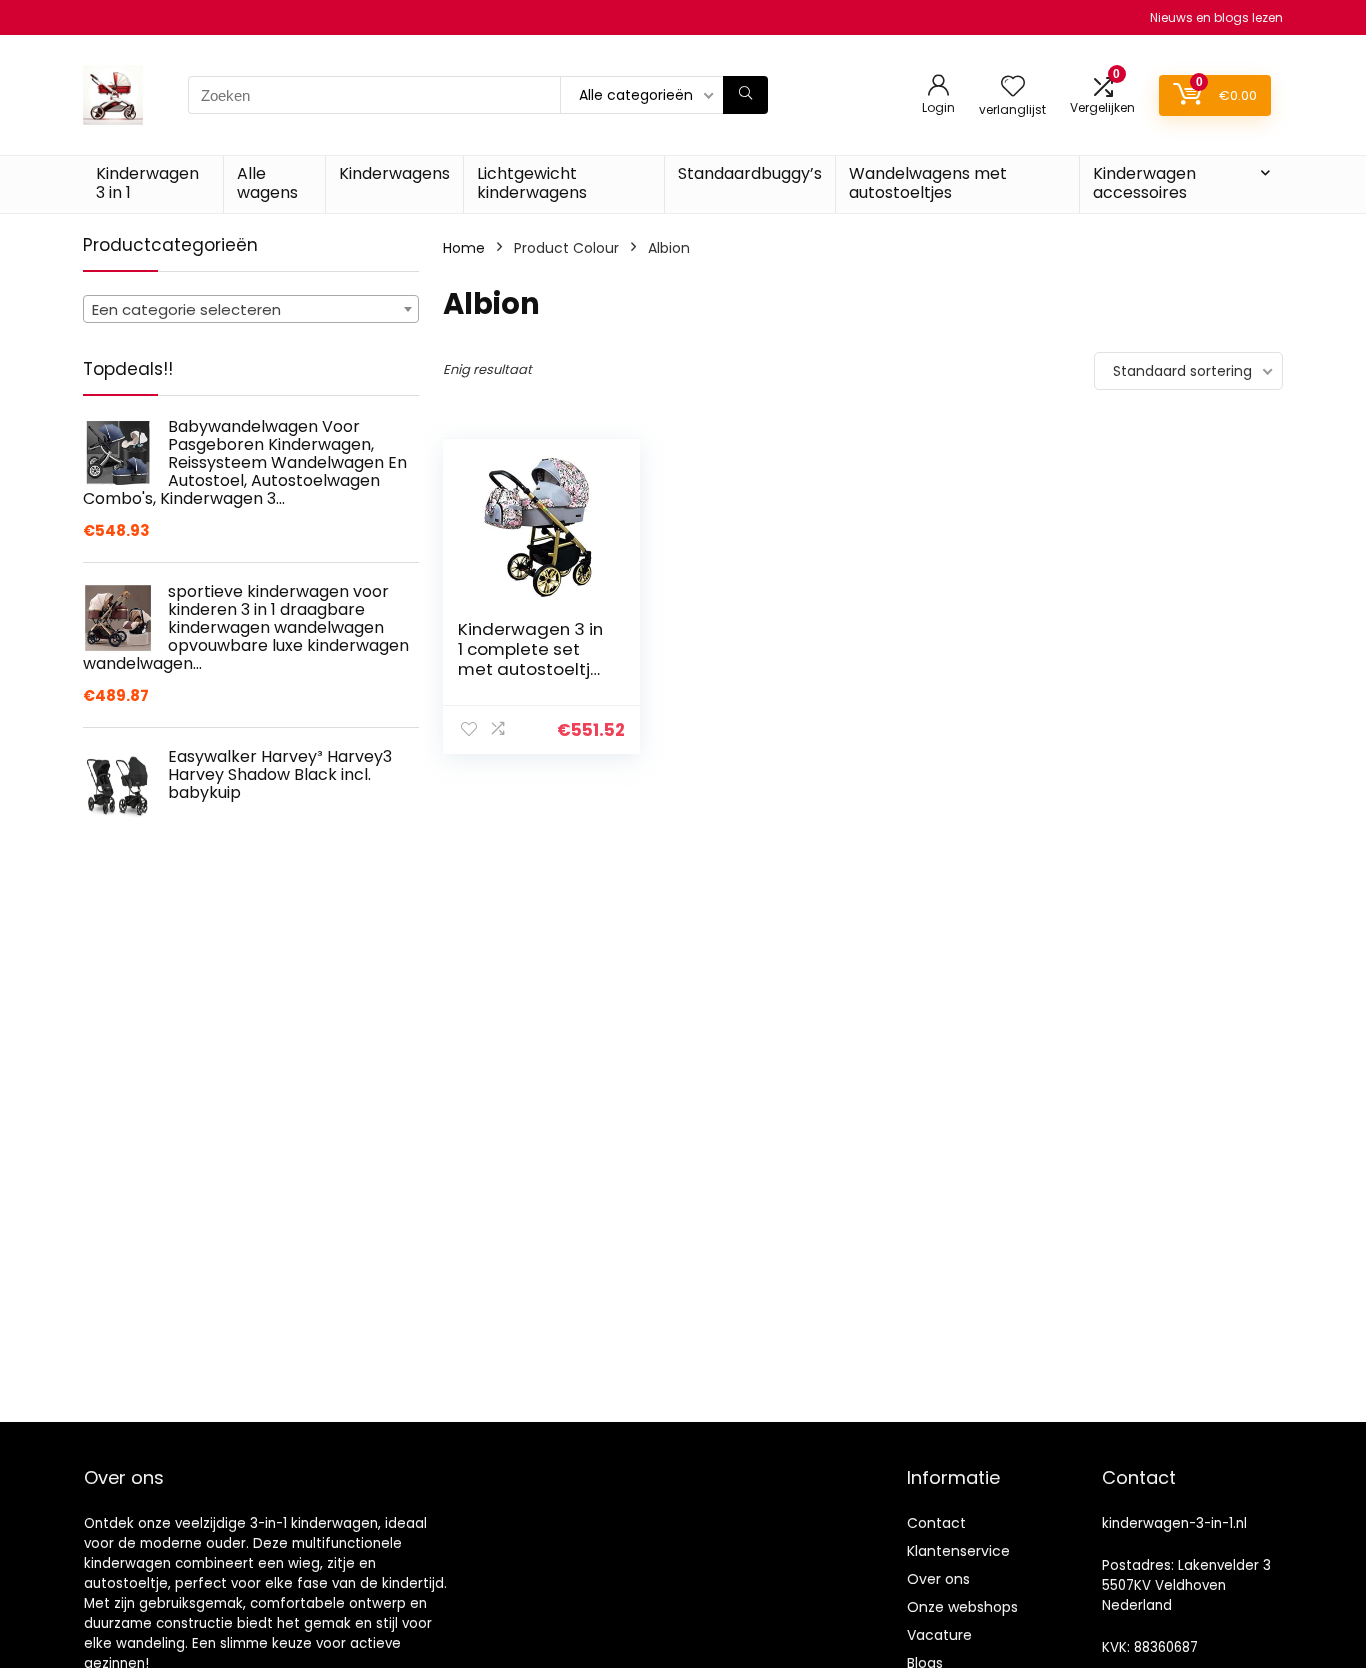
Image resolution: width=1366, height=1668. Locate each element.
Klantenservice (958, 1551)
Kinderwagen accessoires (1144, 183)
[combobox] (251, 309)
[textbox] (251, 310)
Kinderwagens (394, 173)
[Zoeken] (745, 95)
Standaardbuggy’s (750, 173)
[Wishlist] (1013, 87)
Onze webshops (962, 1607)
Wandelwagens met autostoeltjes (928, 183)
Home (464, 248)
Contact (936, 1523)
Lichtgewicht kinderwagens (532, 183)
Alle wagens (267, 183)
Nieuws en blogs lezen (1216, 17)
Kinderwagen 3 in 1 (147, 183)
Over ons (938, 1579)
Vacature (939, 1635)
